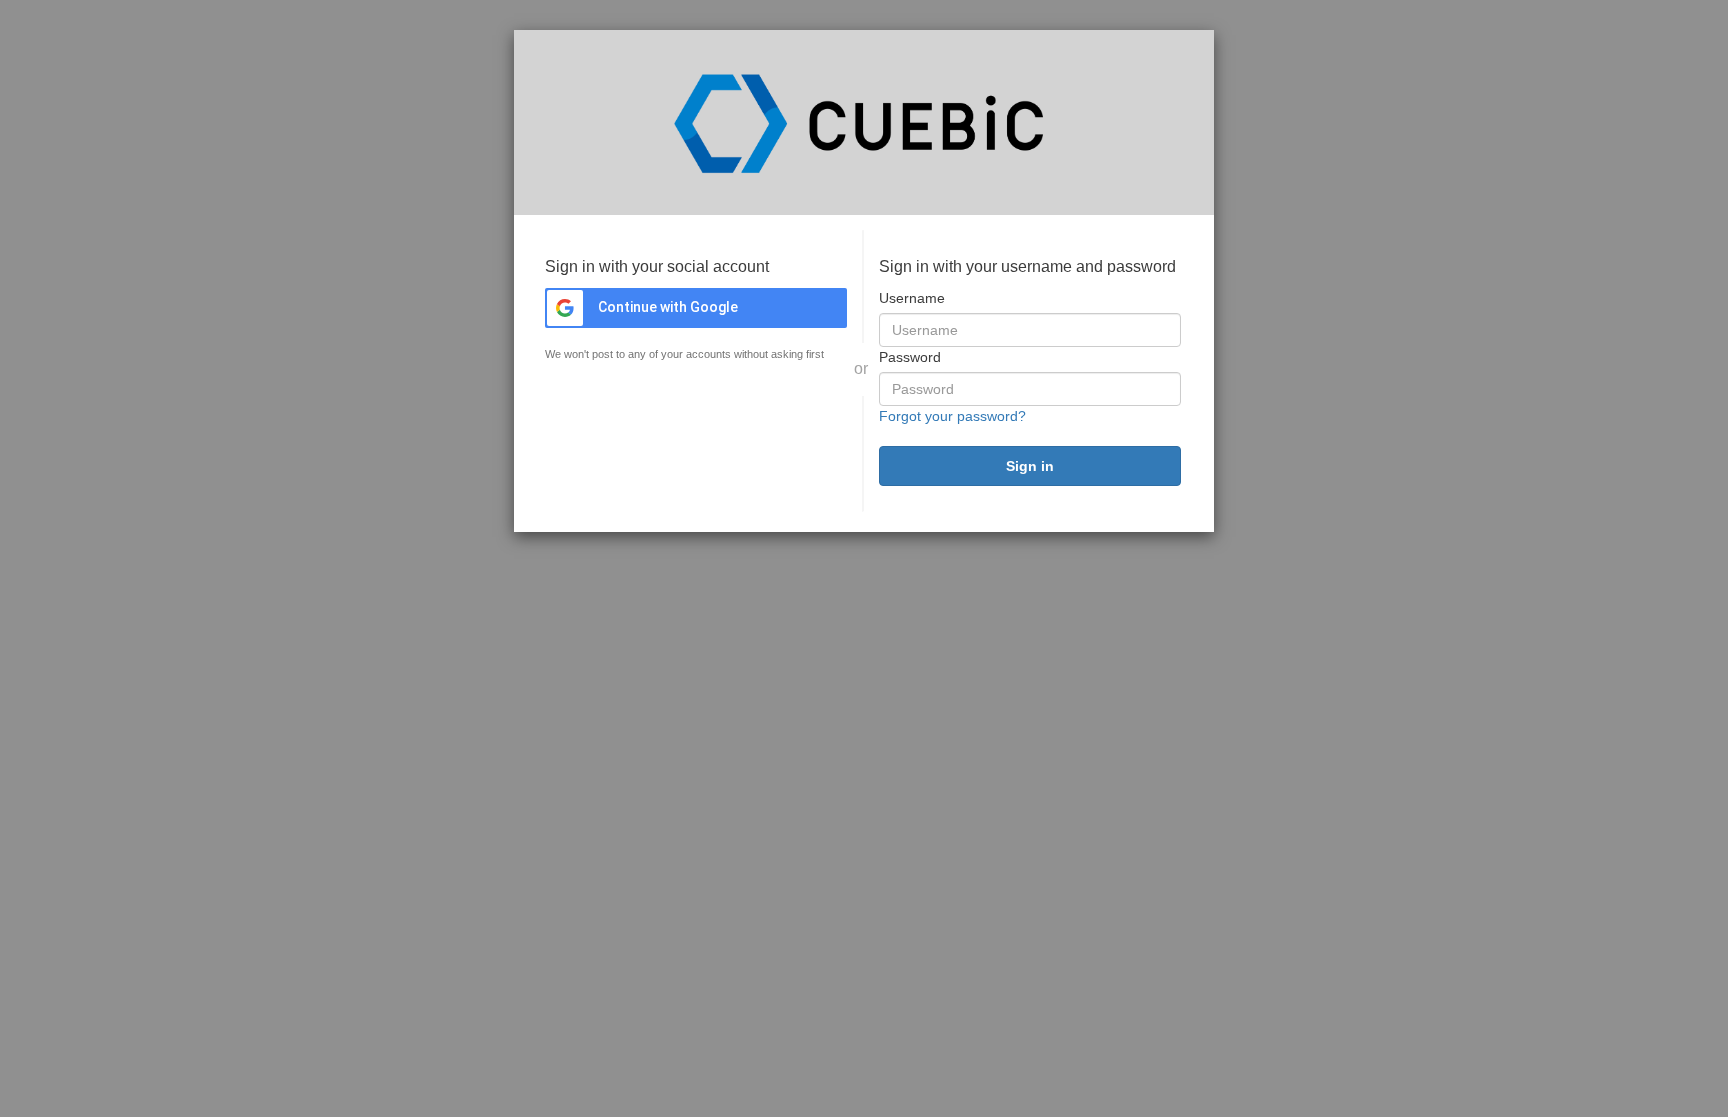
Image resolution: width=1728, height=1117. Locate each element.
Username (912, 298)
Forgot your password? (952, 416)
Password (910, 357)
